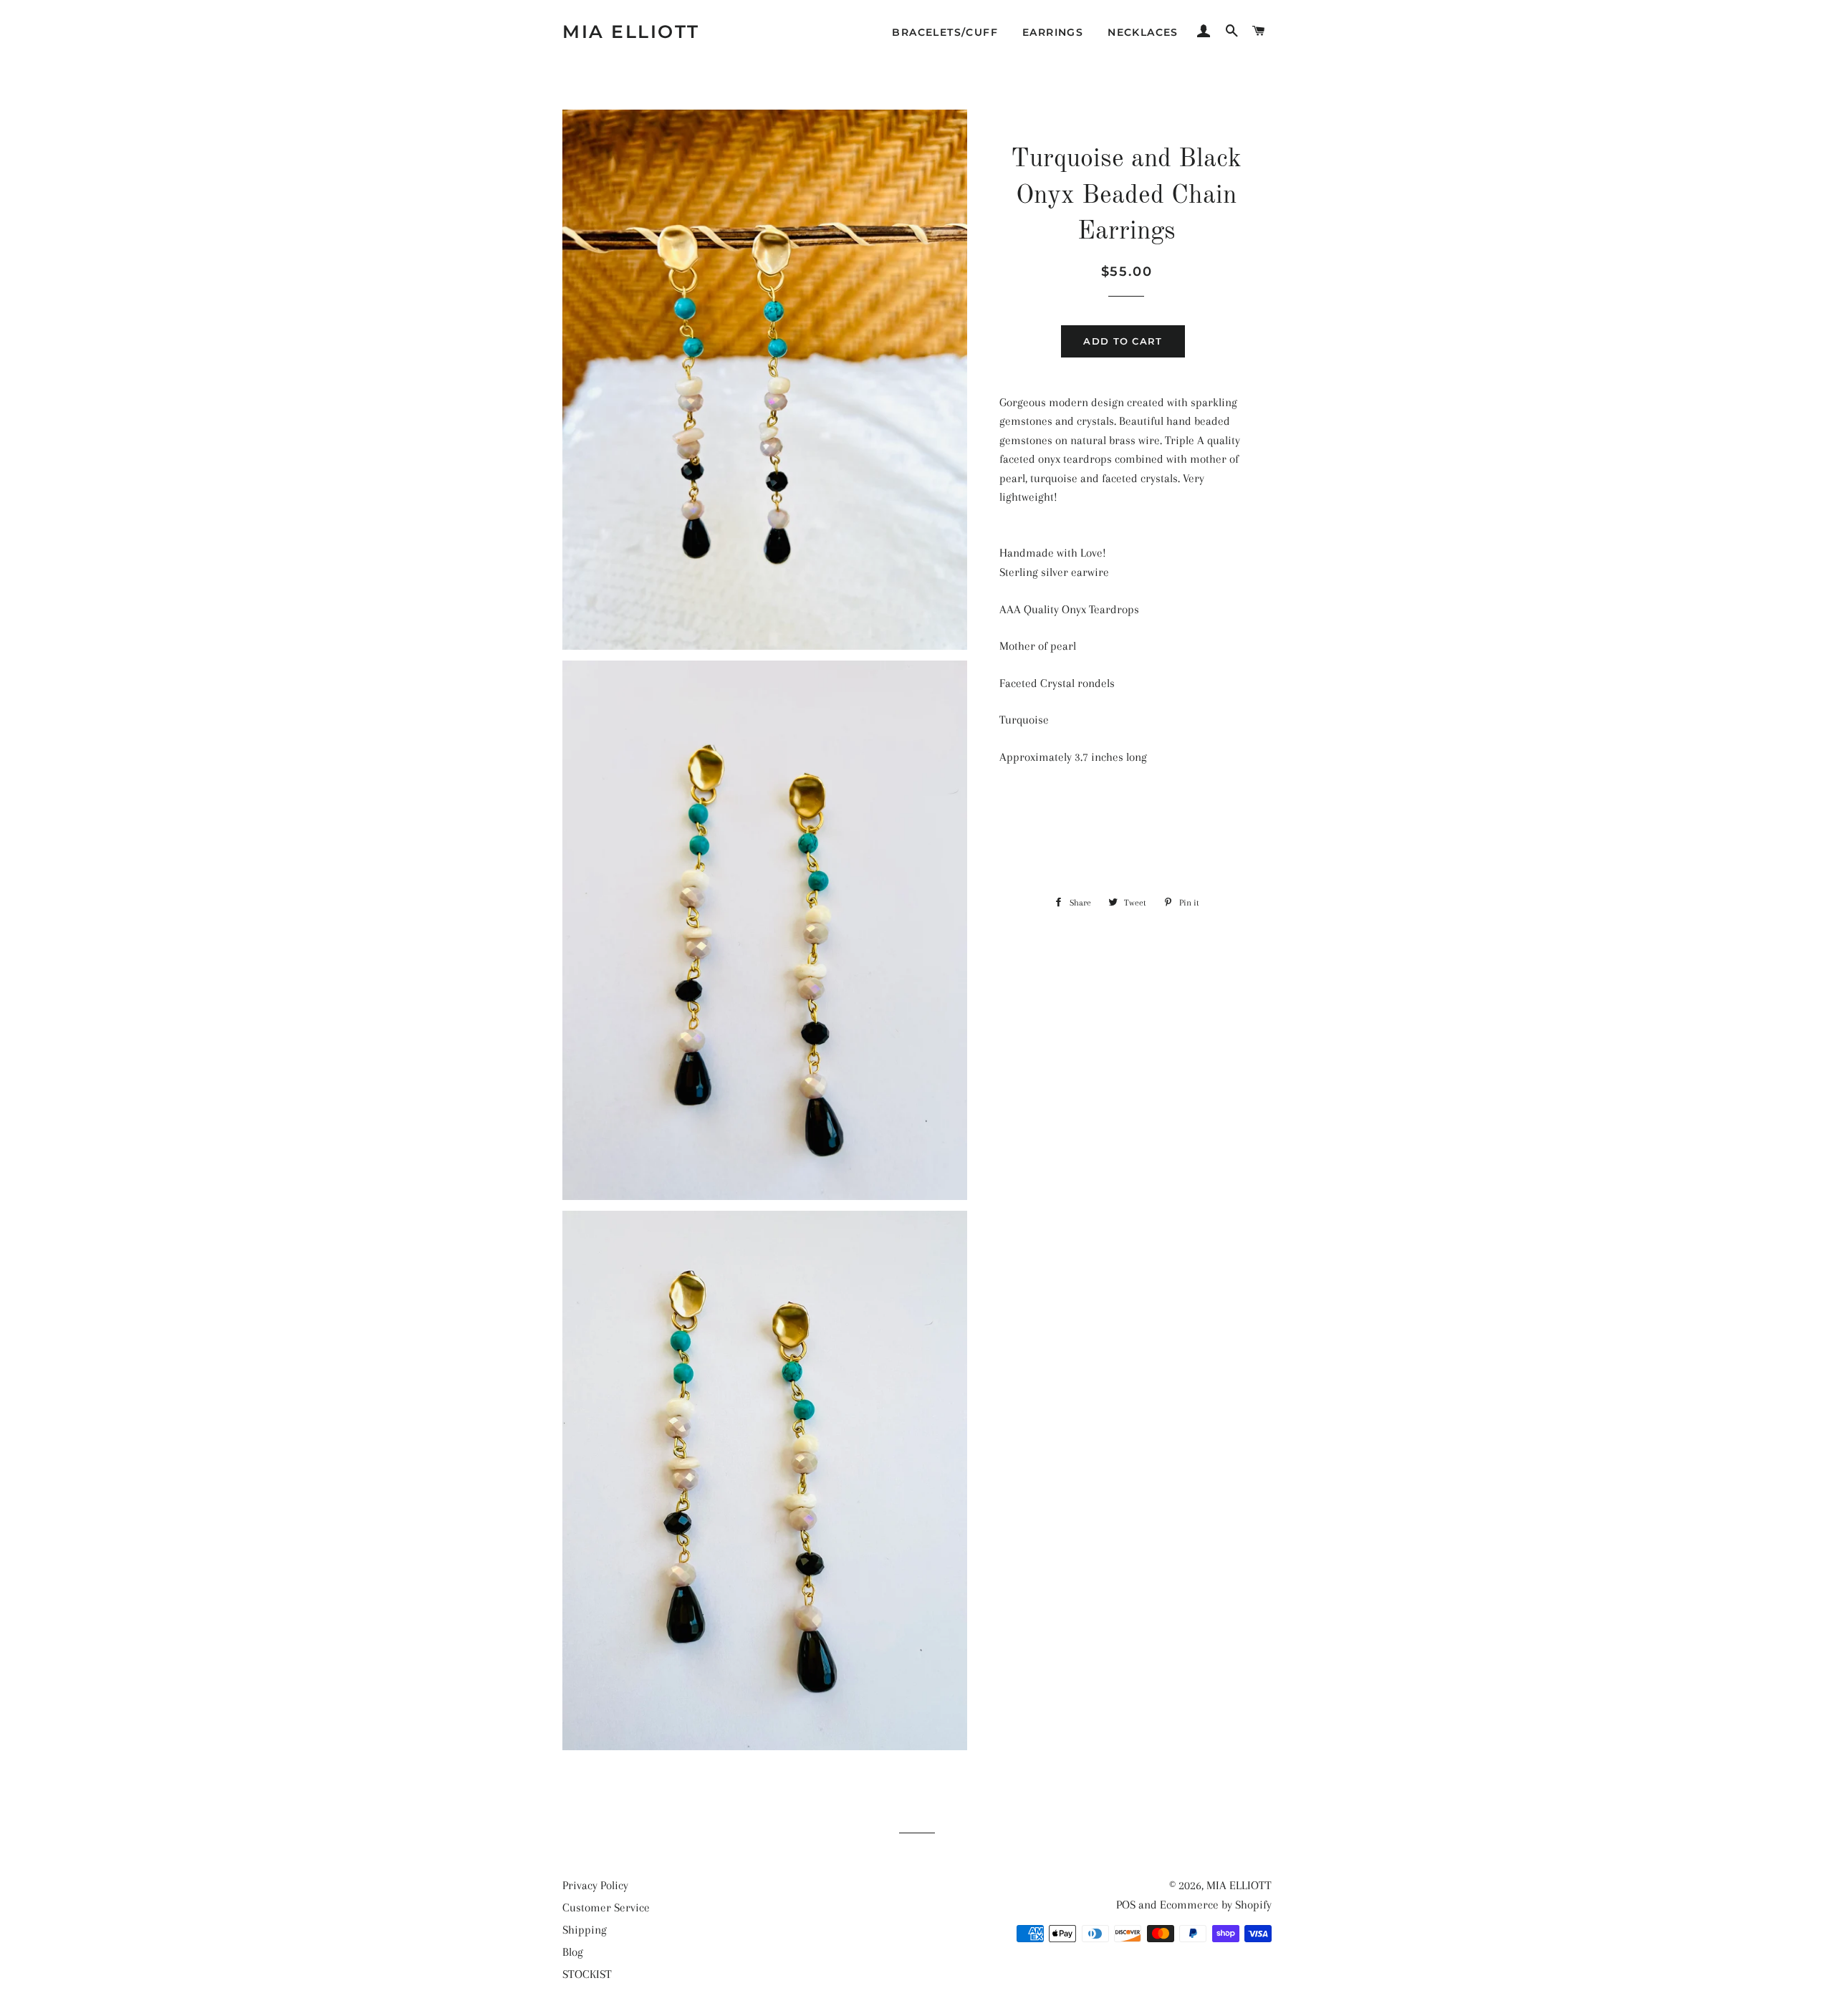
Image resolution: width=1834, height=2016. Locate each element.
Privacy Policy (595, 1885)
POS (1126, 1905)
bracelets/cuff (945, 32)
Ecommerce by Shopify (1216, 1905)
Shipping (585, 1930)
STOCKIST (587, 1974)
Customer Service (606, 1907)
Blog (573, 1952)
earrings (1053, 32)
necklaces (1143, 32)
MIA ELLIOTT (631, 32)
